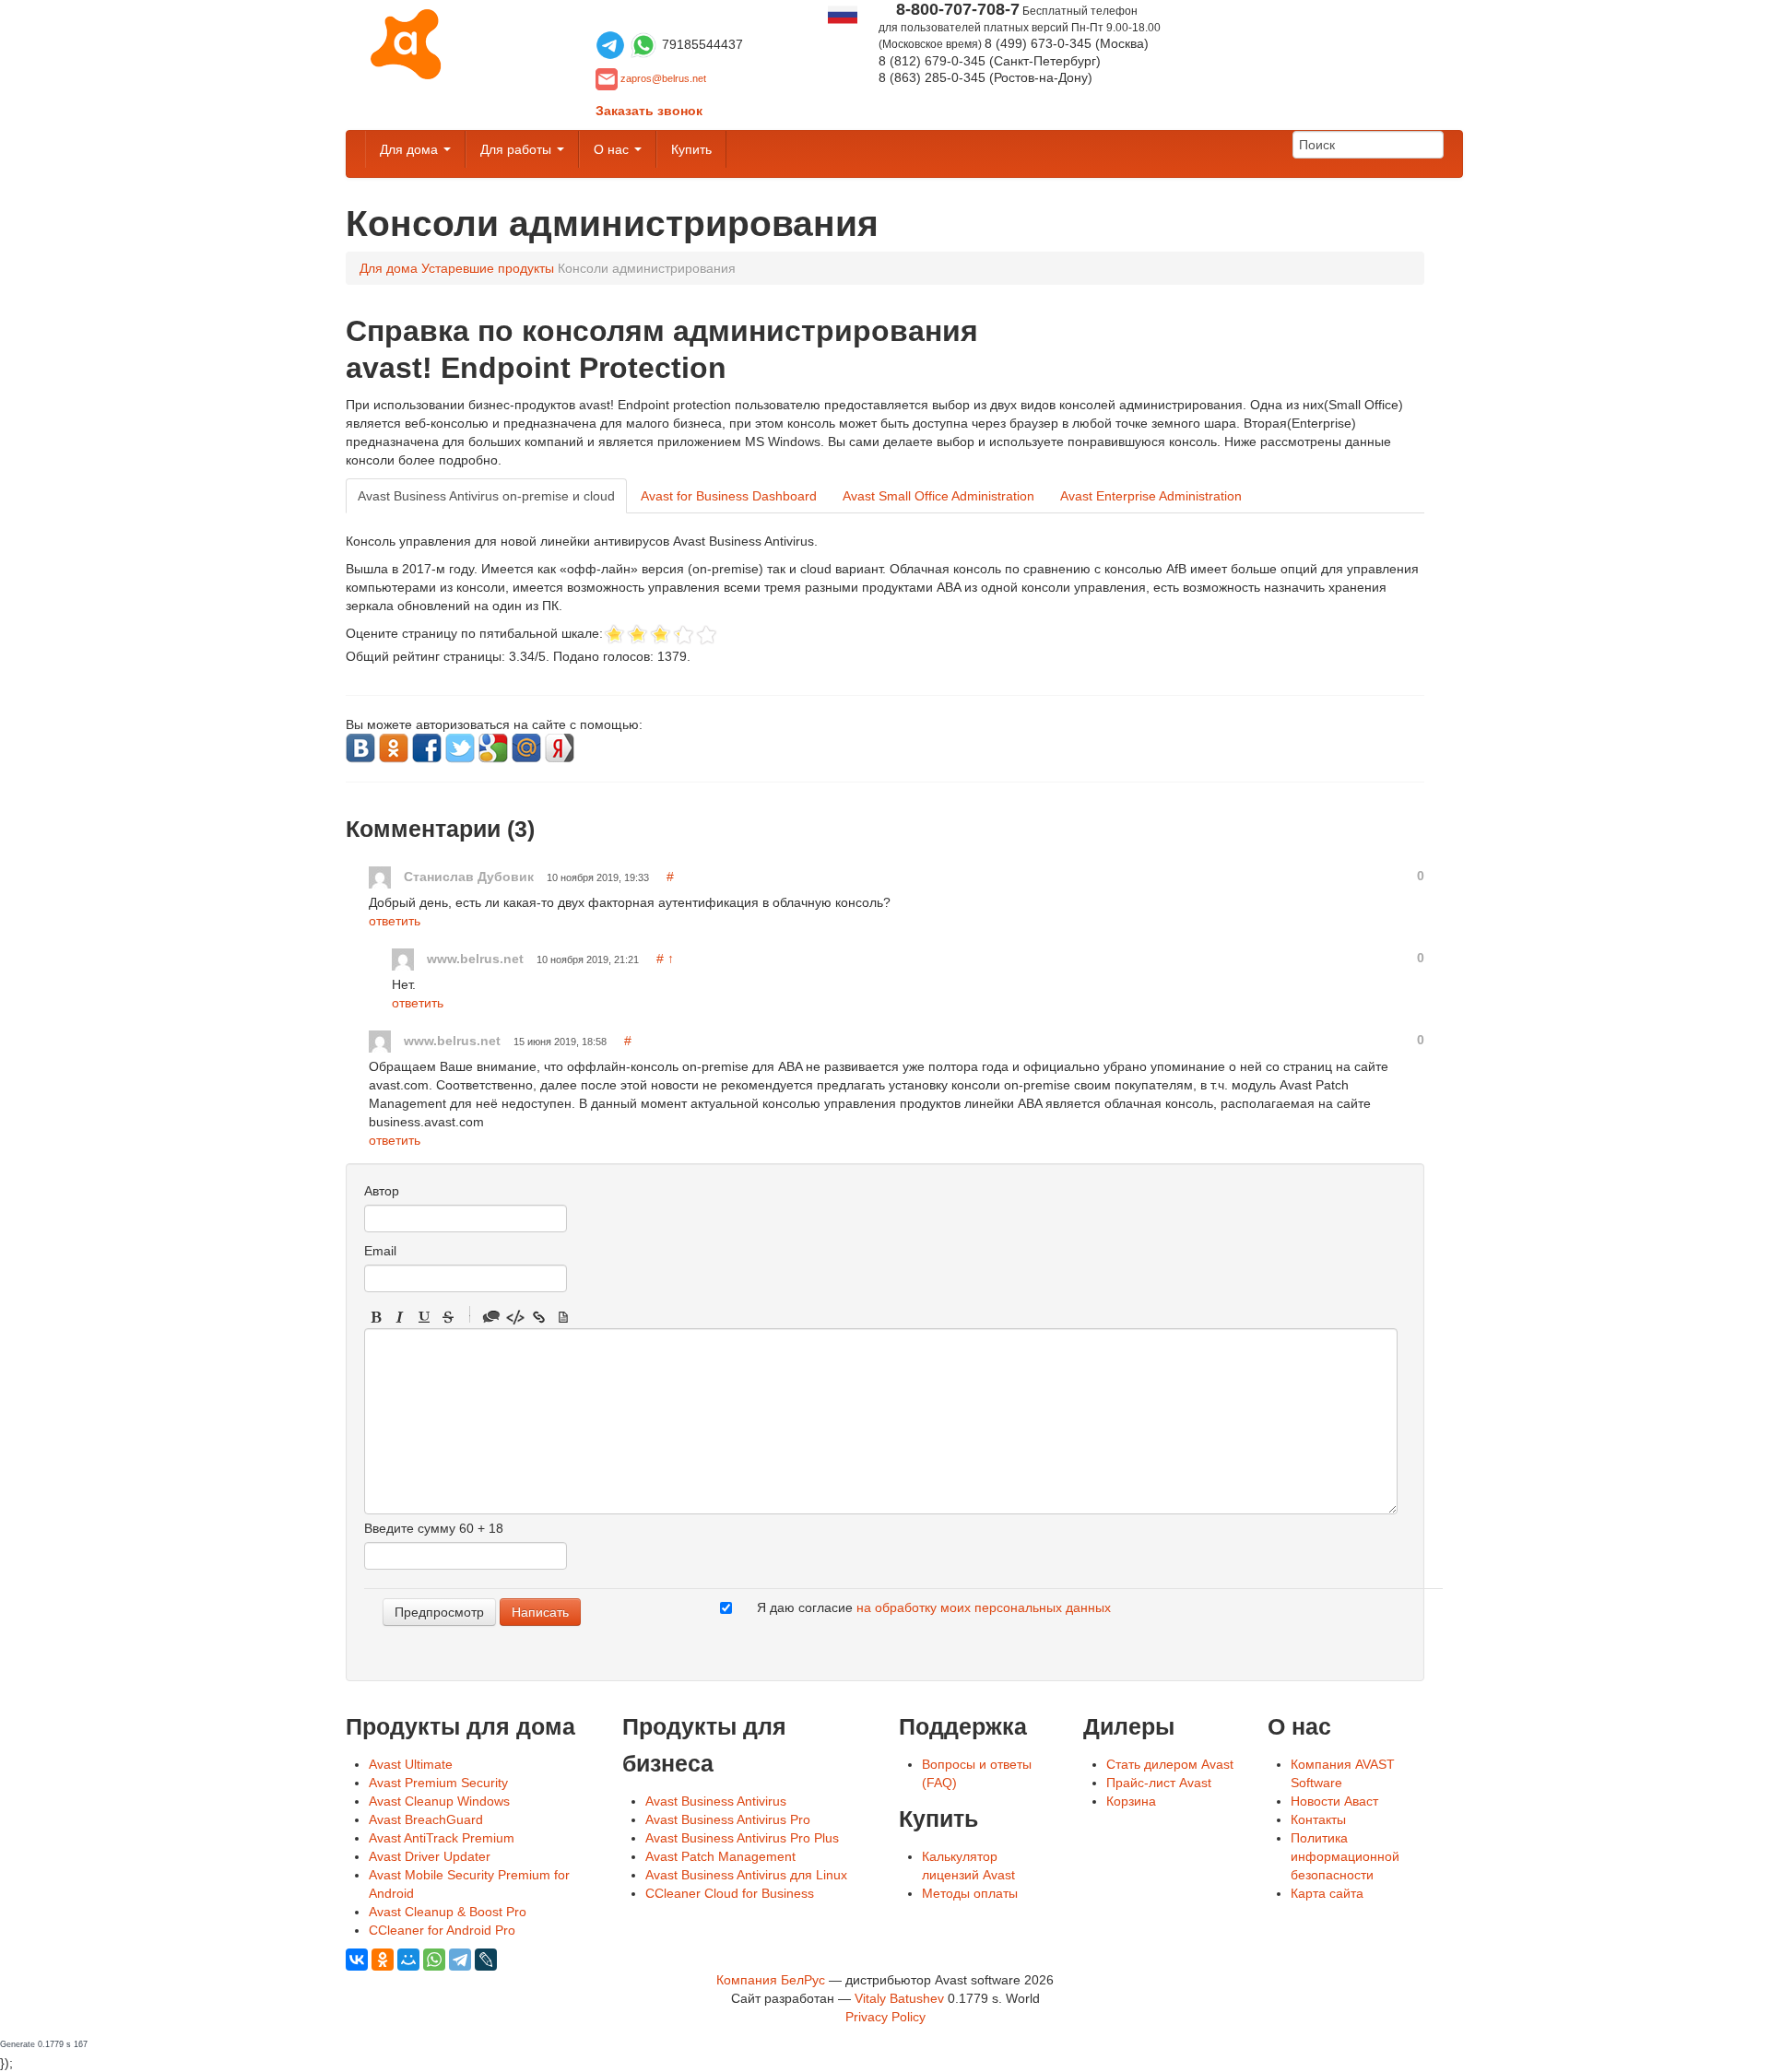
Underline (424, 1317)
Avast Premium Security (438, 1783)
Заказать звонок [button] (649, 111)
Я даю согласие (934, 1607)
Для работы (518, 149)
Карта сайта (1327, 1893)
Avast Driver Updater (430, 1856)
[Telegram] (460, 1960)
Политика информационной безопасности (1345, 1856)
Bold (376, 1317)
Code (515, 1317)
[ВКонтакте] (357, 1960)
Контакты (1318, 1819)
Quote (491, 1317)
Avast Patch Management (720, 1856)
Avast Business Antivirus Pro (728, 1819)
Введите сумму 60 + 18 (434, 1528)
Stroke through (448, 1317)
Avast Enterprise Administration (1151, 496)
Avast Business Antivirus (716, 1801)
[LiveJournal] (486, 1960)
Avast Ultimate (411, 1764)
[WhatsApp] (434, 1960)
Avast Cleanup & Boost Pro (448, 1912)
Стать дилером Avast (1170, 1764)
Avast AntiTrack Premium (442, 1838)
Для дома (411, 149)
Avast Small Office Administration (938, 496)
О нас (613, 149)
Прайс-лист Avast (1159, 1783)
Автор (382, 1191)
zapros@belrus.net (663, 78)
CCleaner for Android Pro (442, 1930)
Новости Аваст (1334, 1801)
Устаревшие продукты (488, 268)
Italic (400, 1317)
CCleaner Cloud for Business (730, 1893)
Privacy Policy (885, 2017)
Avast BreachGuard (426, 1819)
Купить (691, 149)
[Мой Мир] (408, 1960)
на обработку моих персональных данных (984, 1607)
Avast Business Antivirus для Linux (746, 1875)
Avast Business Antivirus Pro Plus (742, 1838)
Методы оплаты (970, 1893)
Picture (563, 1317)
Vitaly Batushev (899, 1998)
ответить (395, 921)
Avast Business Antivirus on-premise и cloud (486, 496)
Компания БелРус (771, 1980)
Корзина (1131, 1801)
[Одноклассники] (383, 1960)
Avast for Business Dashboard (729, 496)
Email (380, 1251)
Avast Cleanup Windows (439, 1801)
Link (539, 1317)
